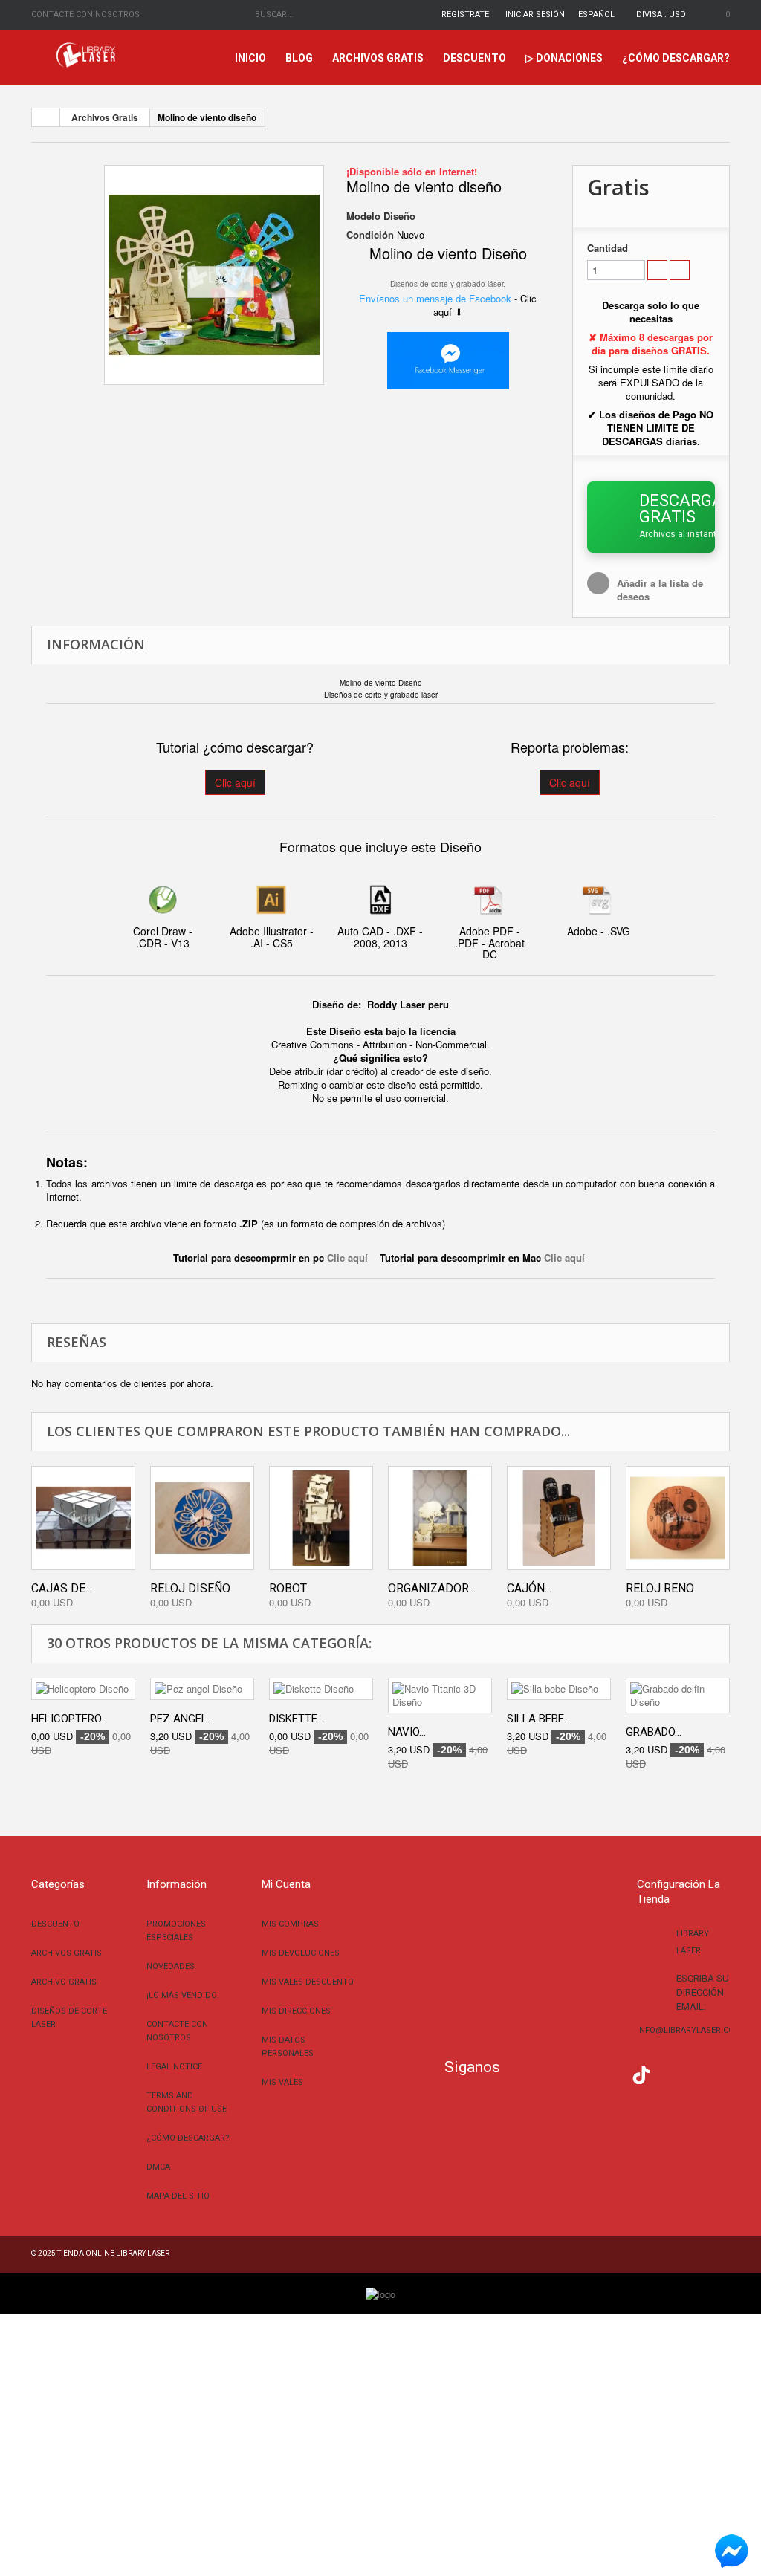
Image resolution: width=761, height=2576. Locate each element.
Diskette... (297, 1719)
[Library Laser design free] (380, 2293)
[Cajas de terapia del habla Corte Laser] (83, 1518)
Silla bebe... (539, 1719)
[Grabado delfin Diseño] (678, 1696)
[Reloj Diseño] (202, 1518)
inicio (250, 58)
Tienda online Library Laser (113, 2253)
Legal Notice (174, 2067)
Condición (370, 235)
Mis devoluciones (301, 1953)
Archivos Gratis (378, 58)
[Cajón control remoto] (559, 1518)
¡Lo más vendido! (183, 1995)
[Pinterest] (671, 2073)
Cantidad (608, 248)
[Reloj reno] (678, 1518)
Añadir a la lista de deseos (660, 590)
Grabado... (654, 1732)
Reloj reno (660, 1588)
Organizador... (432, 1588)
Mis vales (282, 2082)
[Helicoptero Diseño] (83, 1689)
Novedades (171, 1966)
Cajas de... (62, 1588)
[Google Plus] (641, 2075)
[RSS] (582, 2073)
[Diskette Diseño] (321, 1689)
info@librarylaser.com (689, 2030)
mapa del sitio (178, 2196)
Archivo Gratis (64, 1982)
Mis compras (290, 1924)
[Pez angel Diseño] (202, 1689)
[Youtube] (611, 2073)
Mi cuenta (286, 1884)
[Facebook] (522, 2073)
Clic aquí (235, 782)
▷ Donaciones (564, 58)
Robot (288, 1588)
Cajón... (529, 1588)
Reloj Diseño (190, 1588)
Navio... (407, 1732)
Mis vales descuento (308, 1982)
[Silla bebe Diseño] (559, 1689)
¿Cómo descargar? (676, 58)
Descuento (475, 58)
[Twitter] (552, 2073)
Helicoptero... (69, 1719)
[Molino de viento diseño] (214, 275)
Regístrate (465, 14)
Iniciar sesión (535, 14)
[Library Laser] (87, 55)
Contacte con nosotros (85, 14)
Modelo (363, 216)
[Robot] (321, 1518)
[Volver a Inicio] (46, 117)
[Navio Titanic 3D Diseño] (440, 1696)
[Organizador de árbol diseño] (440, 1518)
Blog (299, 58)
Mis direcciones (296, 2011)
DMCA (158, 2167)
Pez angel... (182, 1719)
